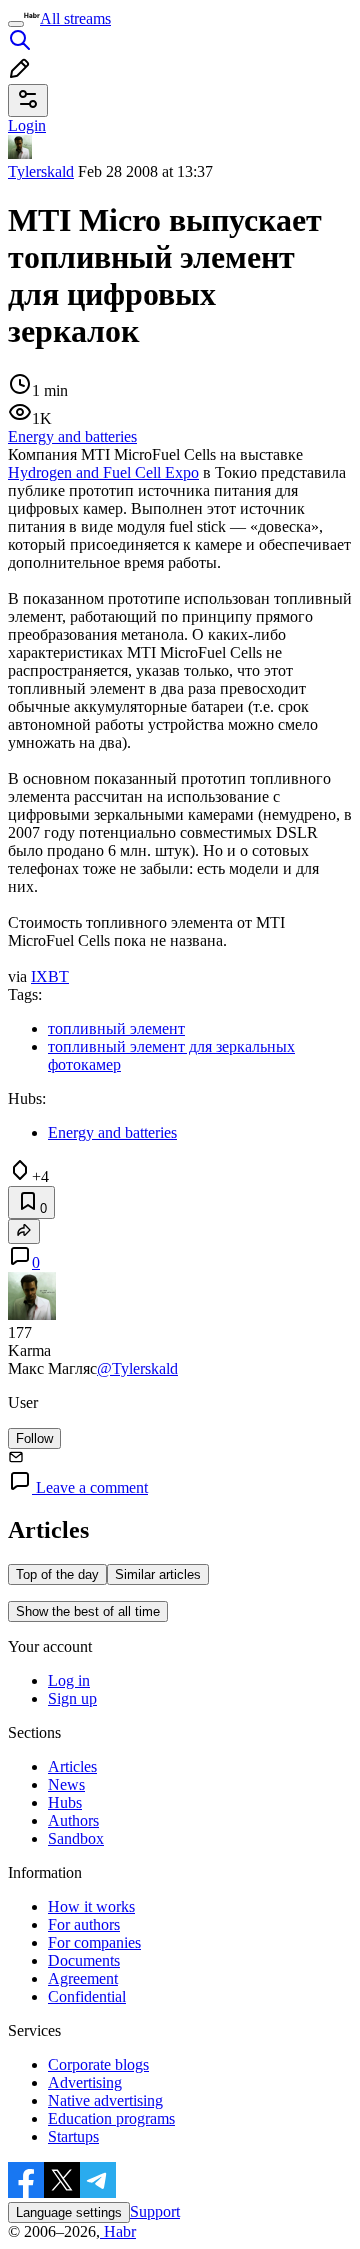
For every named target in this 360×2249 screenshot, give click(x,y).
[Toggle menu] (16, 24)
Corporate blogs (98, 2064)
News (66, 1784)
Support (155, 2211)
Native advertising (105, 2100)
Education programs (111, 2118)
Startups (73, 2136)
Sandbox (76, 1838)
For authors (84, 1924)
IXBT (50, 976)
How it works (91, 1906)
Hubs (65, 1802)
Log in (69, 1680)
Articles (72, 1766)
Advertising (85, 2082)
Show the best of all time (88, 1611)
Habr (118, 2231)
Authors (73, 1820)
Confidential (87, 1996)
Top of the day (57, 1574)
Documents (84, 1960)
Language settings (69, 2212)
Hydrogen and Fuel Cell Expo (103, 472)
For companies (94, 1942)
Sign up (72, 1698)
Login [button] (27, 125)
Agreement (83, 1978)
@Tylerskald (137, 1368)
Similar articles (158, 1574)
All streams (75, 18)
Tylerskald (41, 171)
